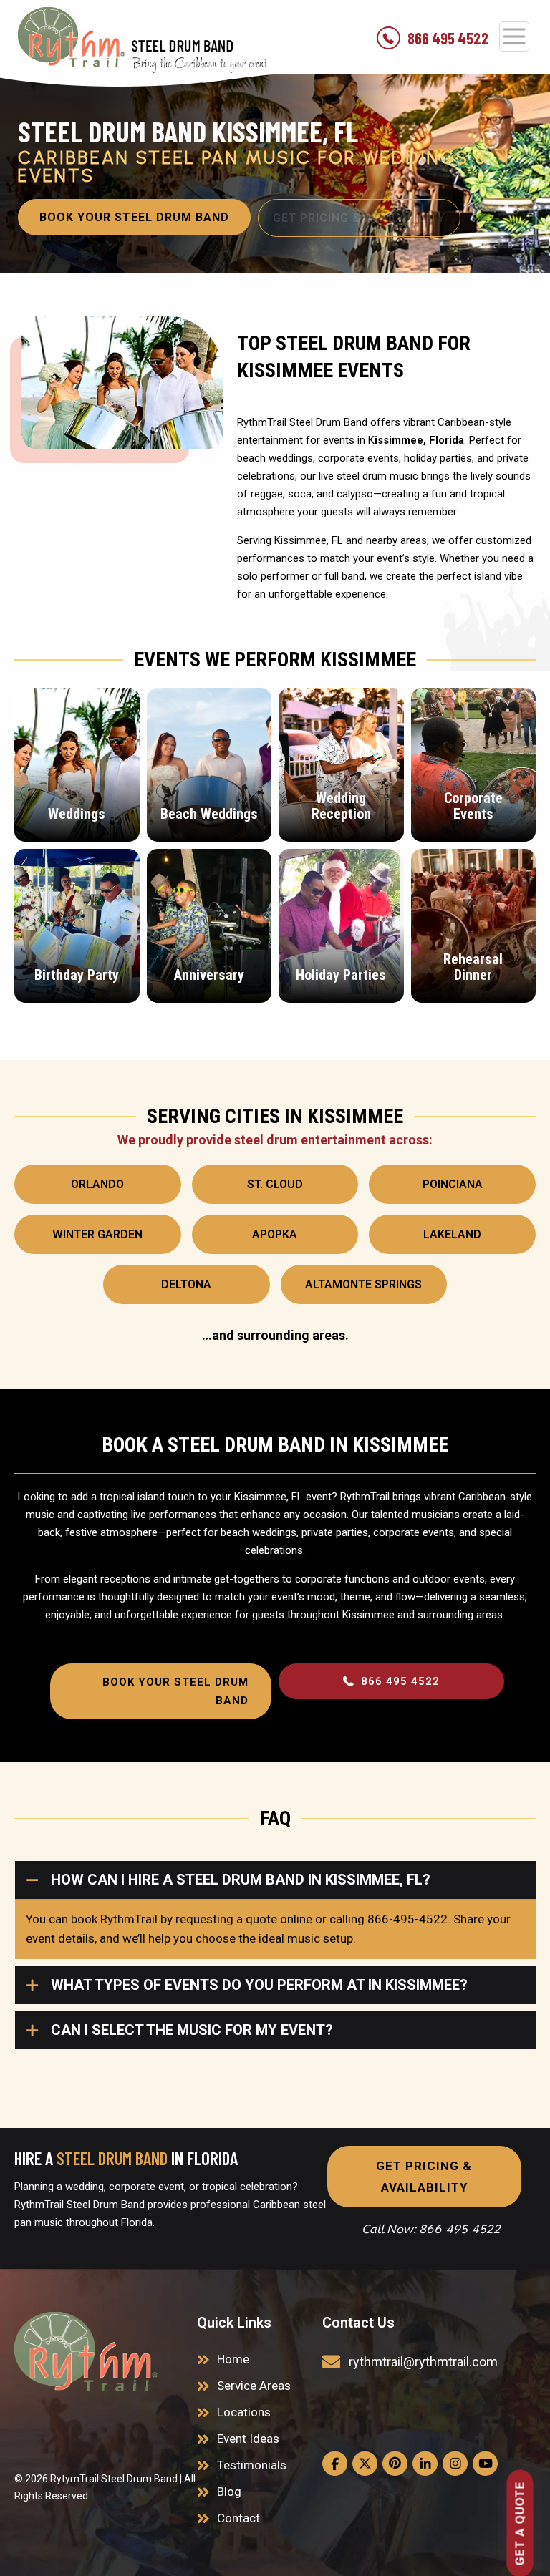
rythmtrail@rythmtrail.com (423, 2362)
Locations (244, 2412)
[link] (86, 2352)
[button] (275, 1910)
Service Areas (254, 2386)
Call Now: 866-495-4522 (431, 2229)
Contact (238, 2518)
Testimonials (252, 2465)
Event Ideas (248, 2439)
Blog (229, 2492)
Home (233, 2359)
